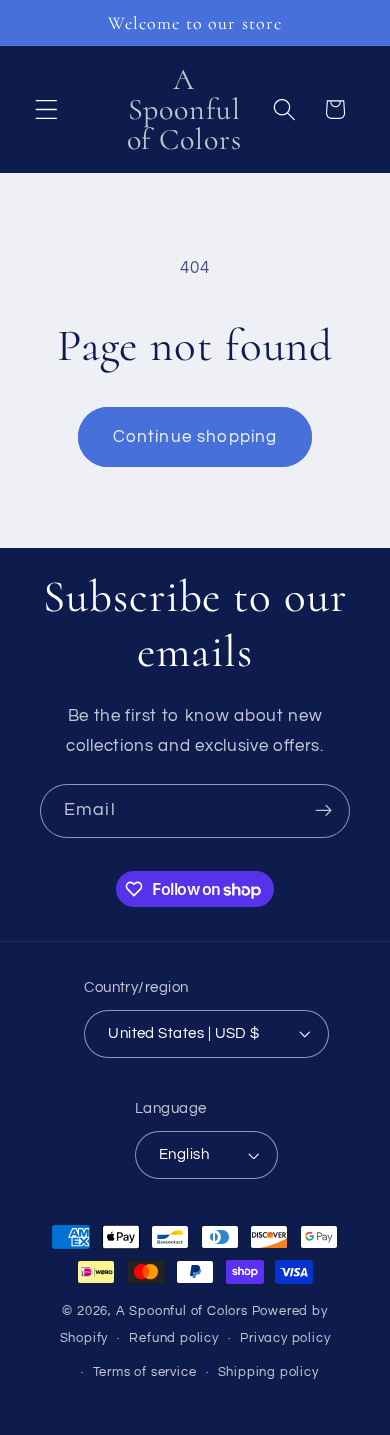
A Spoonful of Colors (182, 1311)
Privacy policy (285, 1338)
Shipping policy (268, 1372)
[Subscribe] (323, 811)
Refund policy (173, 1338)
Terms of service (145, 1372)
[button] (46, 109)
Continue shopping (195, 437)
